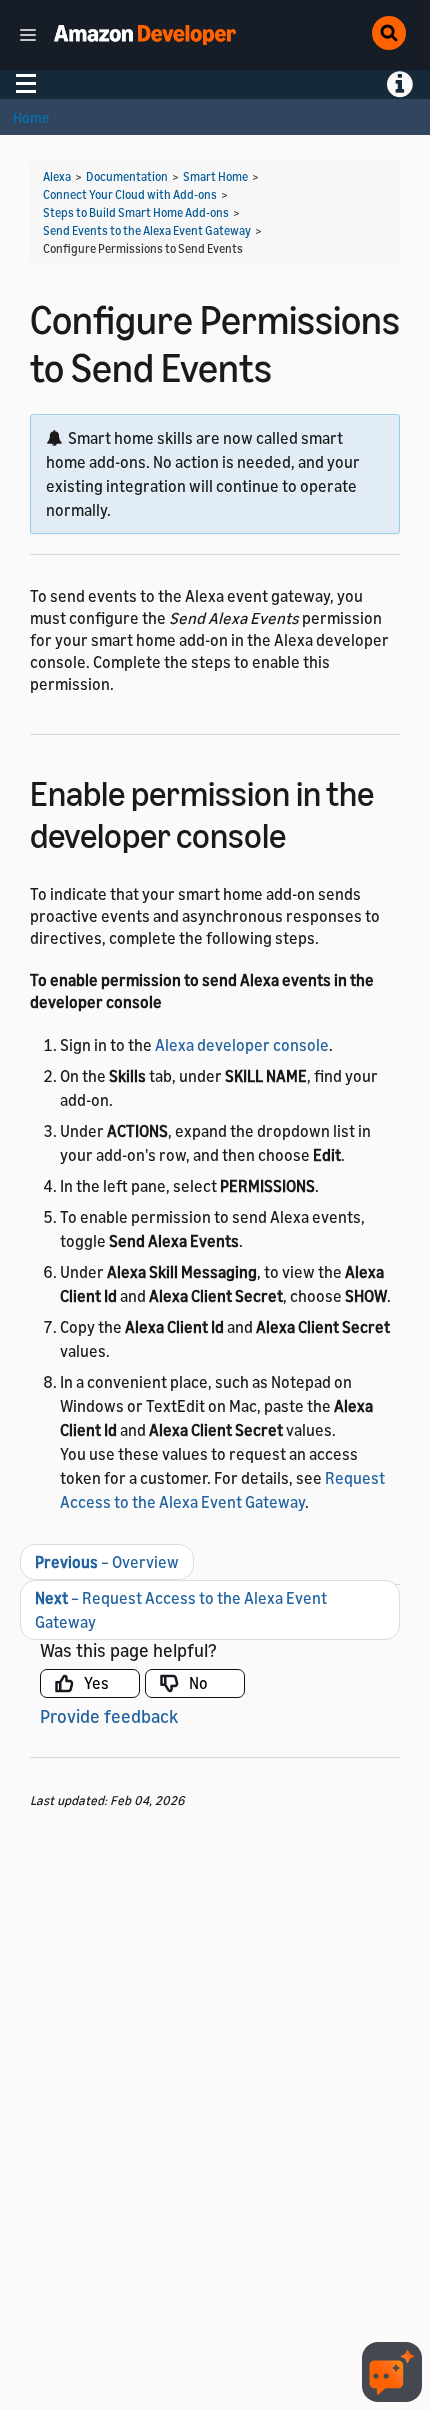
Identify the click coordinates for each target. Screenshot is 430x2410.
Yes (96, 1683)
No (198, 1683)
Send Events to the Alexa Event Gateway (147, 230)
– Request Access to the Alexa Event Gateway (181, 1610)
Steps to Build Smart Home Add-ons (136, 212)
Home (31, 117)
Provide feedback (109, 1716)
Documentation (127, 176)
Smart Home (215, 176)
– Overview (107, 1562)
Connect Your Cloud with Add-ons (130, 194)
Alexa (57, 176)
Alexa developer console (242, 1045)
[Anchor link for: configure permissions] (303, 832)
